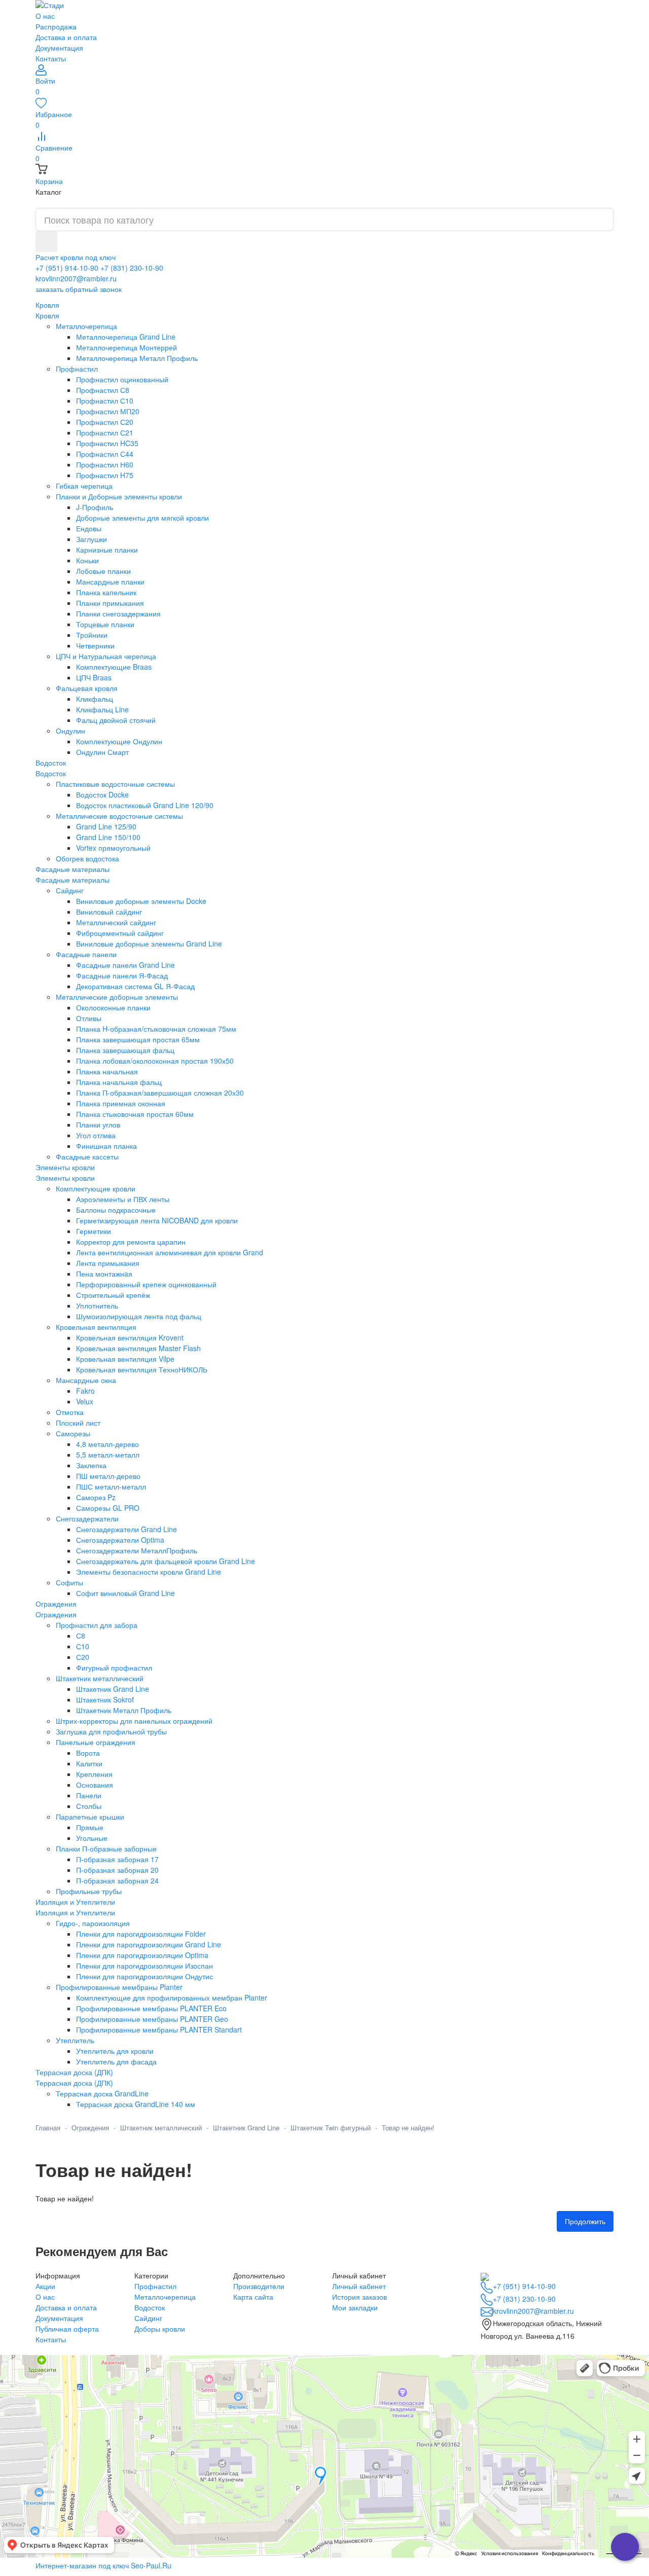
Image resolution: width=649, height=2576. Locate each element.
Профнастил (155, 2286)
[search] (46, 242)
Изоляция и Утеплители (75, 1912)
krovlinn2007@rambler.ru (76, 278)
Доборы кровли (160, 2329)
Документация (59, 48)
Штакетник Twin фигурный (331, 2128)
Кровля (47, 315)
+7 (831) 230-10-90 (132, 268)
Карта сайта (253, 2297)
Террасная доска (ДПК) (74, 2083)
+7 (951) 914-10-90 (67, 268)
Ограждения (56, 1614)
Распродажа (56, 26)
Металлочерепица (165, 2297)
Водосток (51, 773)
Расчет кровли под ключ (76, 257)
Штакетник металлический (161, 2128)
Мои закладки (355, 2307)
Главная (48, 2128)
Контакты (51, 58)
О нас (45, 16)
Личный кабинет (359, 2286)
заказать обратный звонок (79, 289)
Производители (259, 2286)
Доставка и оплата (66, 37)
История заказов (359, 2297)
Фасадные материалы (73, 880)
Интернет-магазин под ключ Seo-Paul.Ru (103, 2565)
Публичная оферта (67, 2329)
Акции (45, 2286)
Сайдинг (148, 2318)
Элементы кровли (65, 1178)
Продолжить (585, 2221)
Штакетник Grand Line (246, 2128)
